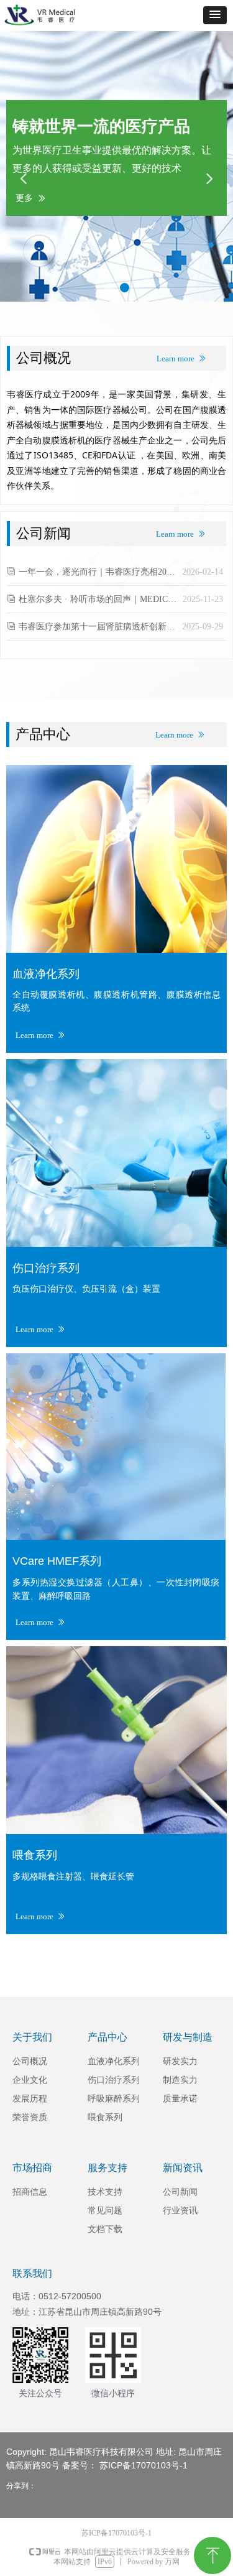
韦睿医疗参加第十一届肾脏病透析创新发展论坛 (97, 627)
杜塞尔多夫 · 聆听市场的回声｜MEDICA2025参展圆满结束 (98, 599)
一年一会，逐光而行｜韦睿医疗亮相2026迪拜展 (97, 572)
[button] (215, 15)
